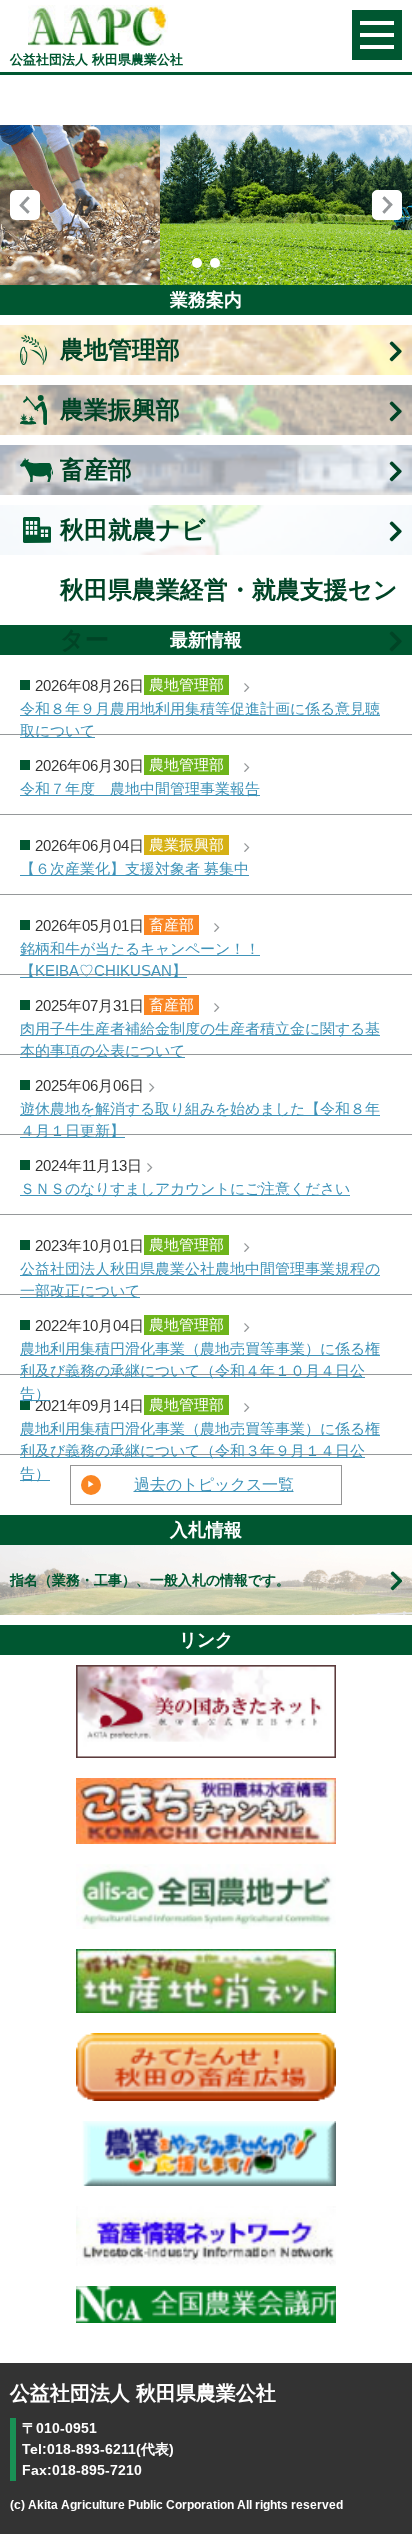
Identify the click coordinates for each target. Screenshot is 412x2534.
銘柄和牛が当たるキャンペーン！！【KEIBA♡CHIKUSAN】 (140, 957)
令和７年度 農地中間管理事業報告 (140, 789)
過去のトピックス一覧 (214, 1484)
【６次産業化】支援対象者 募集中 (134, 869)
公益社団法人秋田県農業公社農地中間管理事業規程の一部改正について (200, 1277)
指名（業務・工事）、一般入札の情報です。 (150, 1580)
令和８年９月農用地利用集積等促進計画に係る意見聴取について (200, 717)
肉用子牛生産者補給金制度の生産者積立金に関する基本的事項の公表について (200, 1037)
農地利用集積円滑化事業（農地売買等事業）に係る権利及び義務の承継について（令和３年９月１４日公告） (200, 1437)
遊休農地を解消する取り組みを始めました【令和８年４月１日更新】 (200, 1117)
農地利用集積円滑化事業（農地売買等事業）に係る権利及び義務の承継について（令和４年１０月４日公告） (200, 1357)
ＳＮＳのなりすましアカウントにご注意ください (185, 1189)
